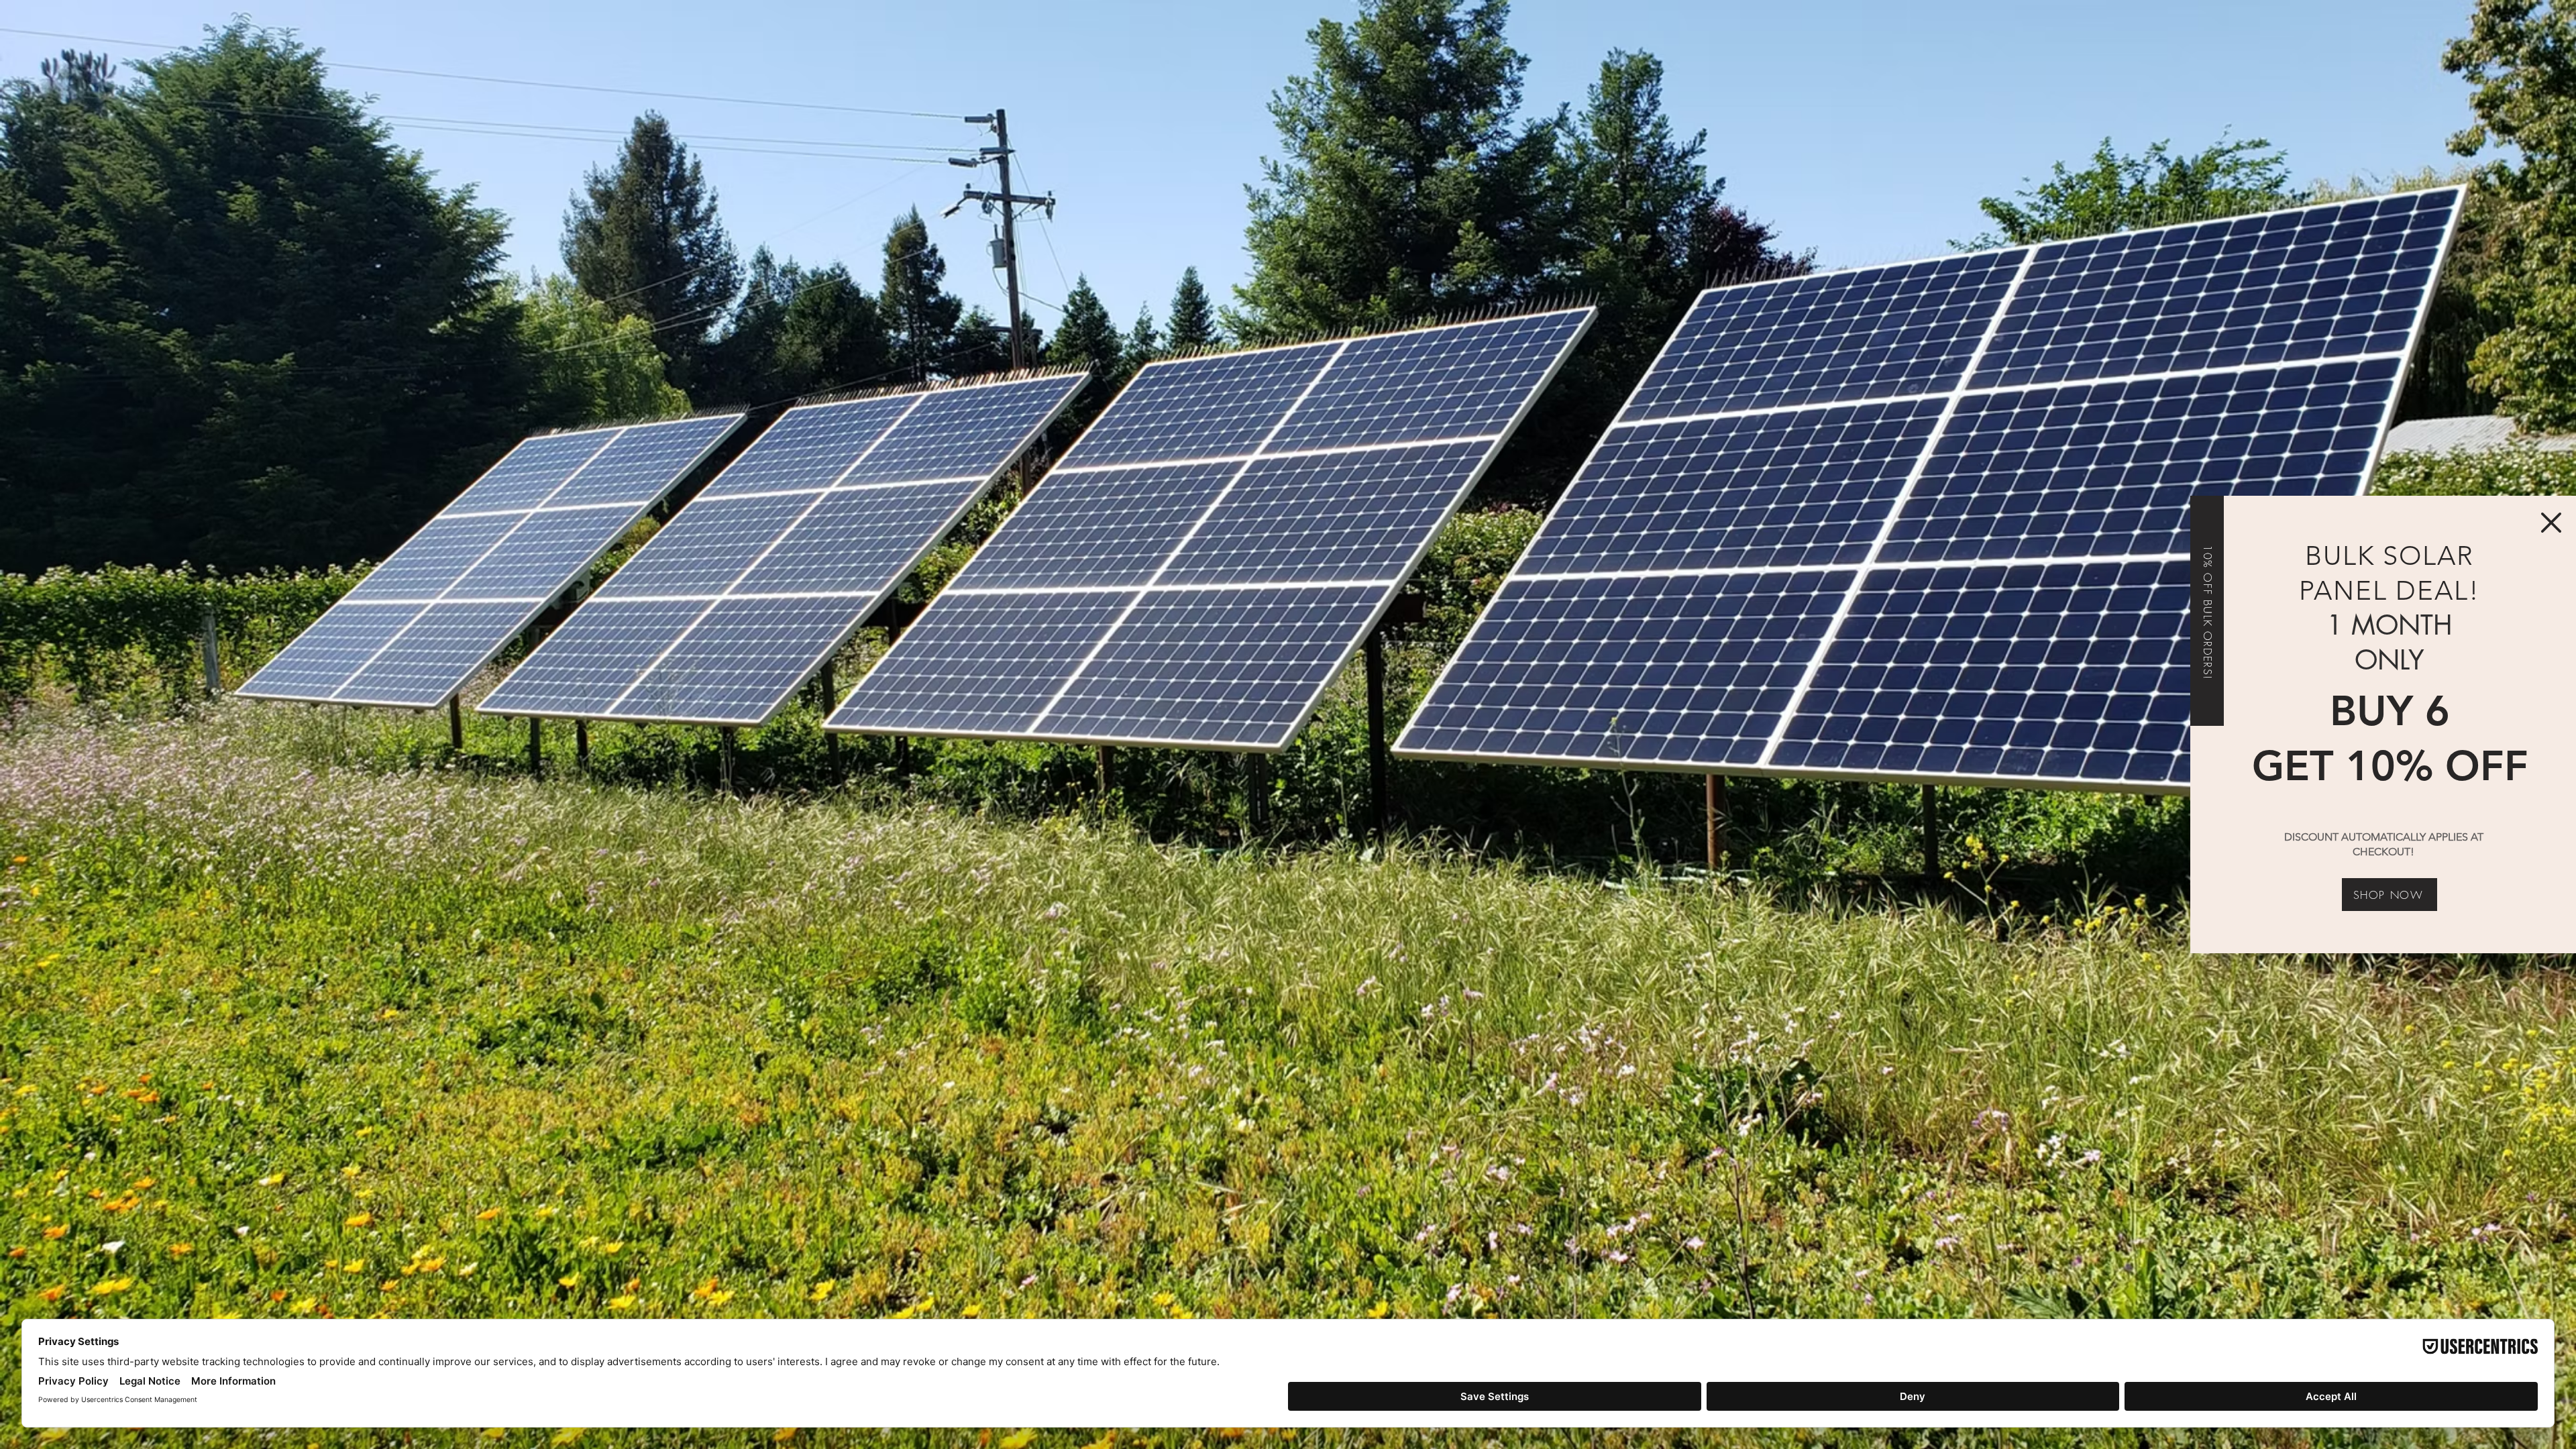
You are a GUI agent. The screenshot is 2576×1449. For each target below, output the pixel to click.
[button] (2551, 523)
